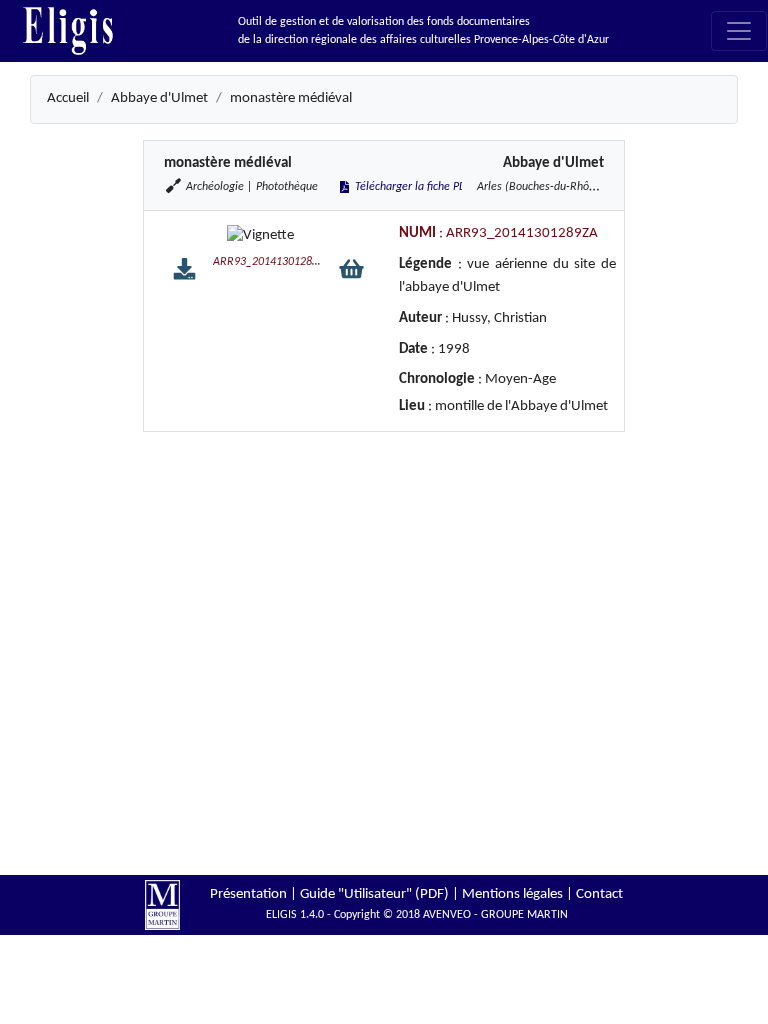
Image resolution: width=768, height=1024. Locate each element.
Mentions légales (512, 894)
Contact (599, 894)
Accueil (68, 98)
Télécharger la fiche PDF (412, 187)
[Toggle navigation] (739, 31)
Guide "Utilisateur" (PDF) (374, 894)
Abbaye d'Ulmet (159, 98)
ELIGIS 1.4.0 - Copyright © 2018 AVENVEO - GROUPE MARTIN (417, 915)
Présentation (248, 894)
